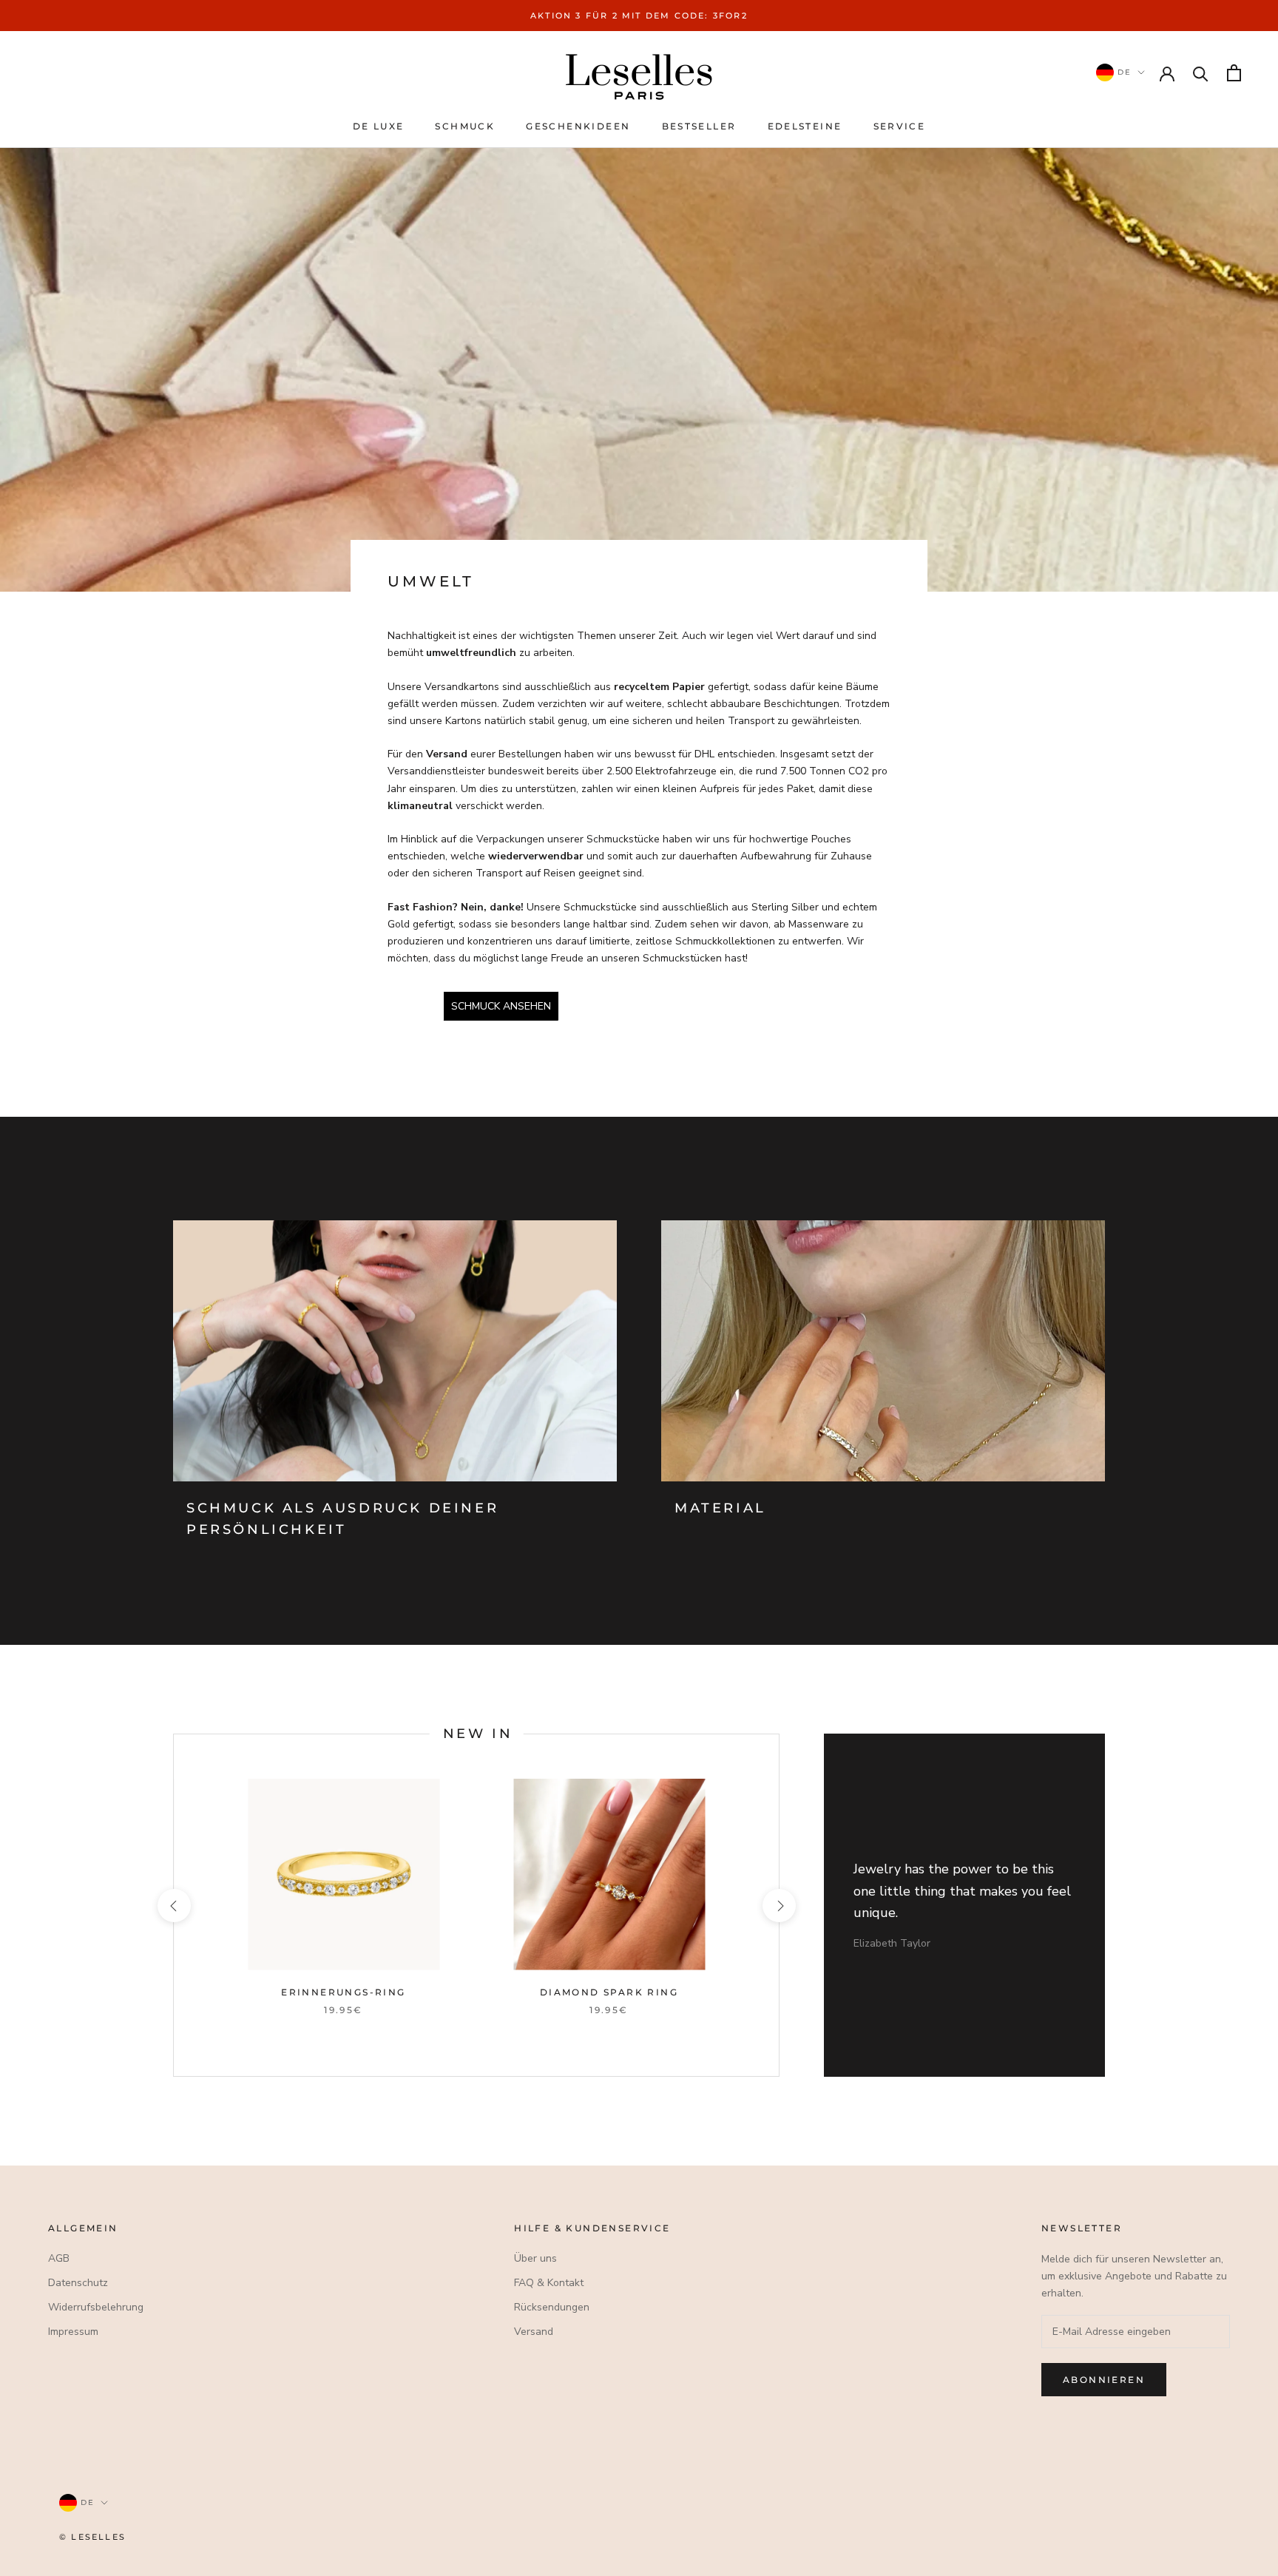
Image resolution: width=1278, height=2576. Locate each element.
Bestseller (699, 126)
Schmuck (465, 126)
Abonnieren (1104, 2380)
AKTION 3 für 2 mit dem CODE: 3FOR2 (639, 16)
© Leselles (92, 2537)
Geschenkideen (578, 126)
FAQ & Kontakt (549, 2283)
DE (1123, 72)
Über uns (535, 2258)
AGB (59, 2258)
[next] (778, 1906)
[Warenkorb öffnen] (1234, 73)
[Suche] (1201, 73)
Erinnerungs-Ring (343, 1992)
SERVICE (900, 126)
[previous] (173, 1906)
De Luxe (379, 126)
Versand (534, 2332)
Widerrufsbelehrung (96, 2307)
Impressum (73, 2332)
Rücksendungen (552, 2307)
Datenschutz (78, 2283)
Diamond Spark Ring (609, 1992)
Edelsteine (805, 126)
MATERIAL (720, 1508)
